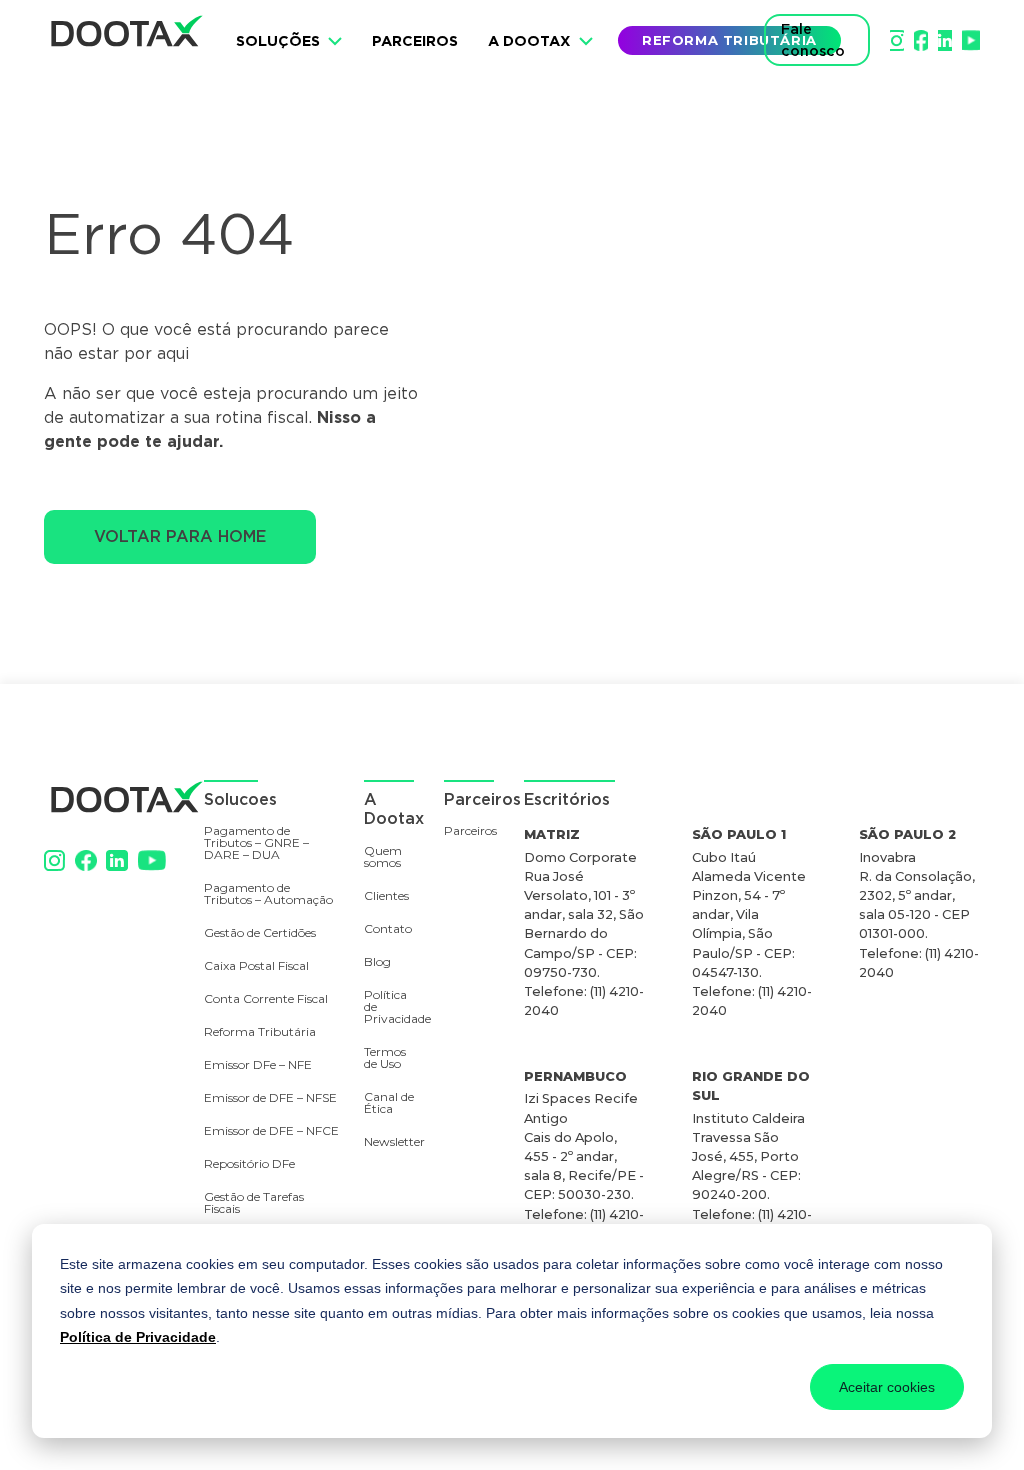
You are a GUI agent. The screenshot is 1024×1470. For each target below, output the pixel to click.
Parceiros (415, 40)
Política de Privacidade (138, 1337)
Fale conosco (813, 39)
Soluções (278, 40)
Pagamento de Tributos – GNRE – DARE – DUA (256, 843)
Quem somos (383, 857)
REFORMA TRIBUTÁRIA (729, 40)
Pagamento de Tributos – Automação (268, 894)
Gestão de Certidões (260, 933)
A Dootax (529, 40)
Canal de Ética (389, 1103)
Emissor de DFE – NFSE (270, 1098)
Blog (377, 962)
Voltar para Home (180, 536)
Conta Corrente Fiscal (266, 999)
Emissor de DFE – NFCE (271, 1131)
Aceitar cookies (887, 1387)
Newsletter (384, 1142)
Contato (388, 929)
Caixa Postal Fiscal (256, 966)
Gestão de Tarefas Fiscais (254, 1203)
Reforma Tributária (260, 1032)
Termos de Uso (385, 1058)
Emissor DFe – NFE (258, 1065)
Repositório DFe (249, 1164)
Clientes (386, 896)
